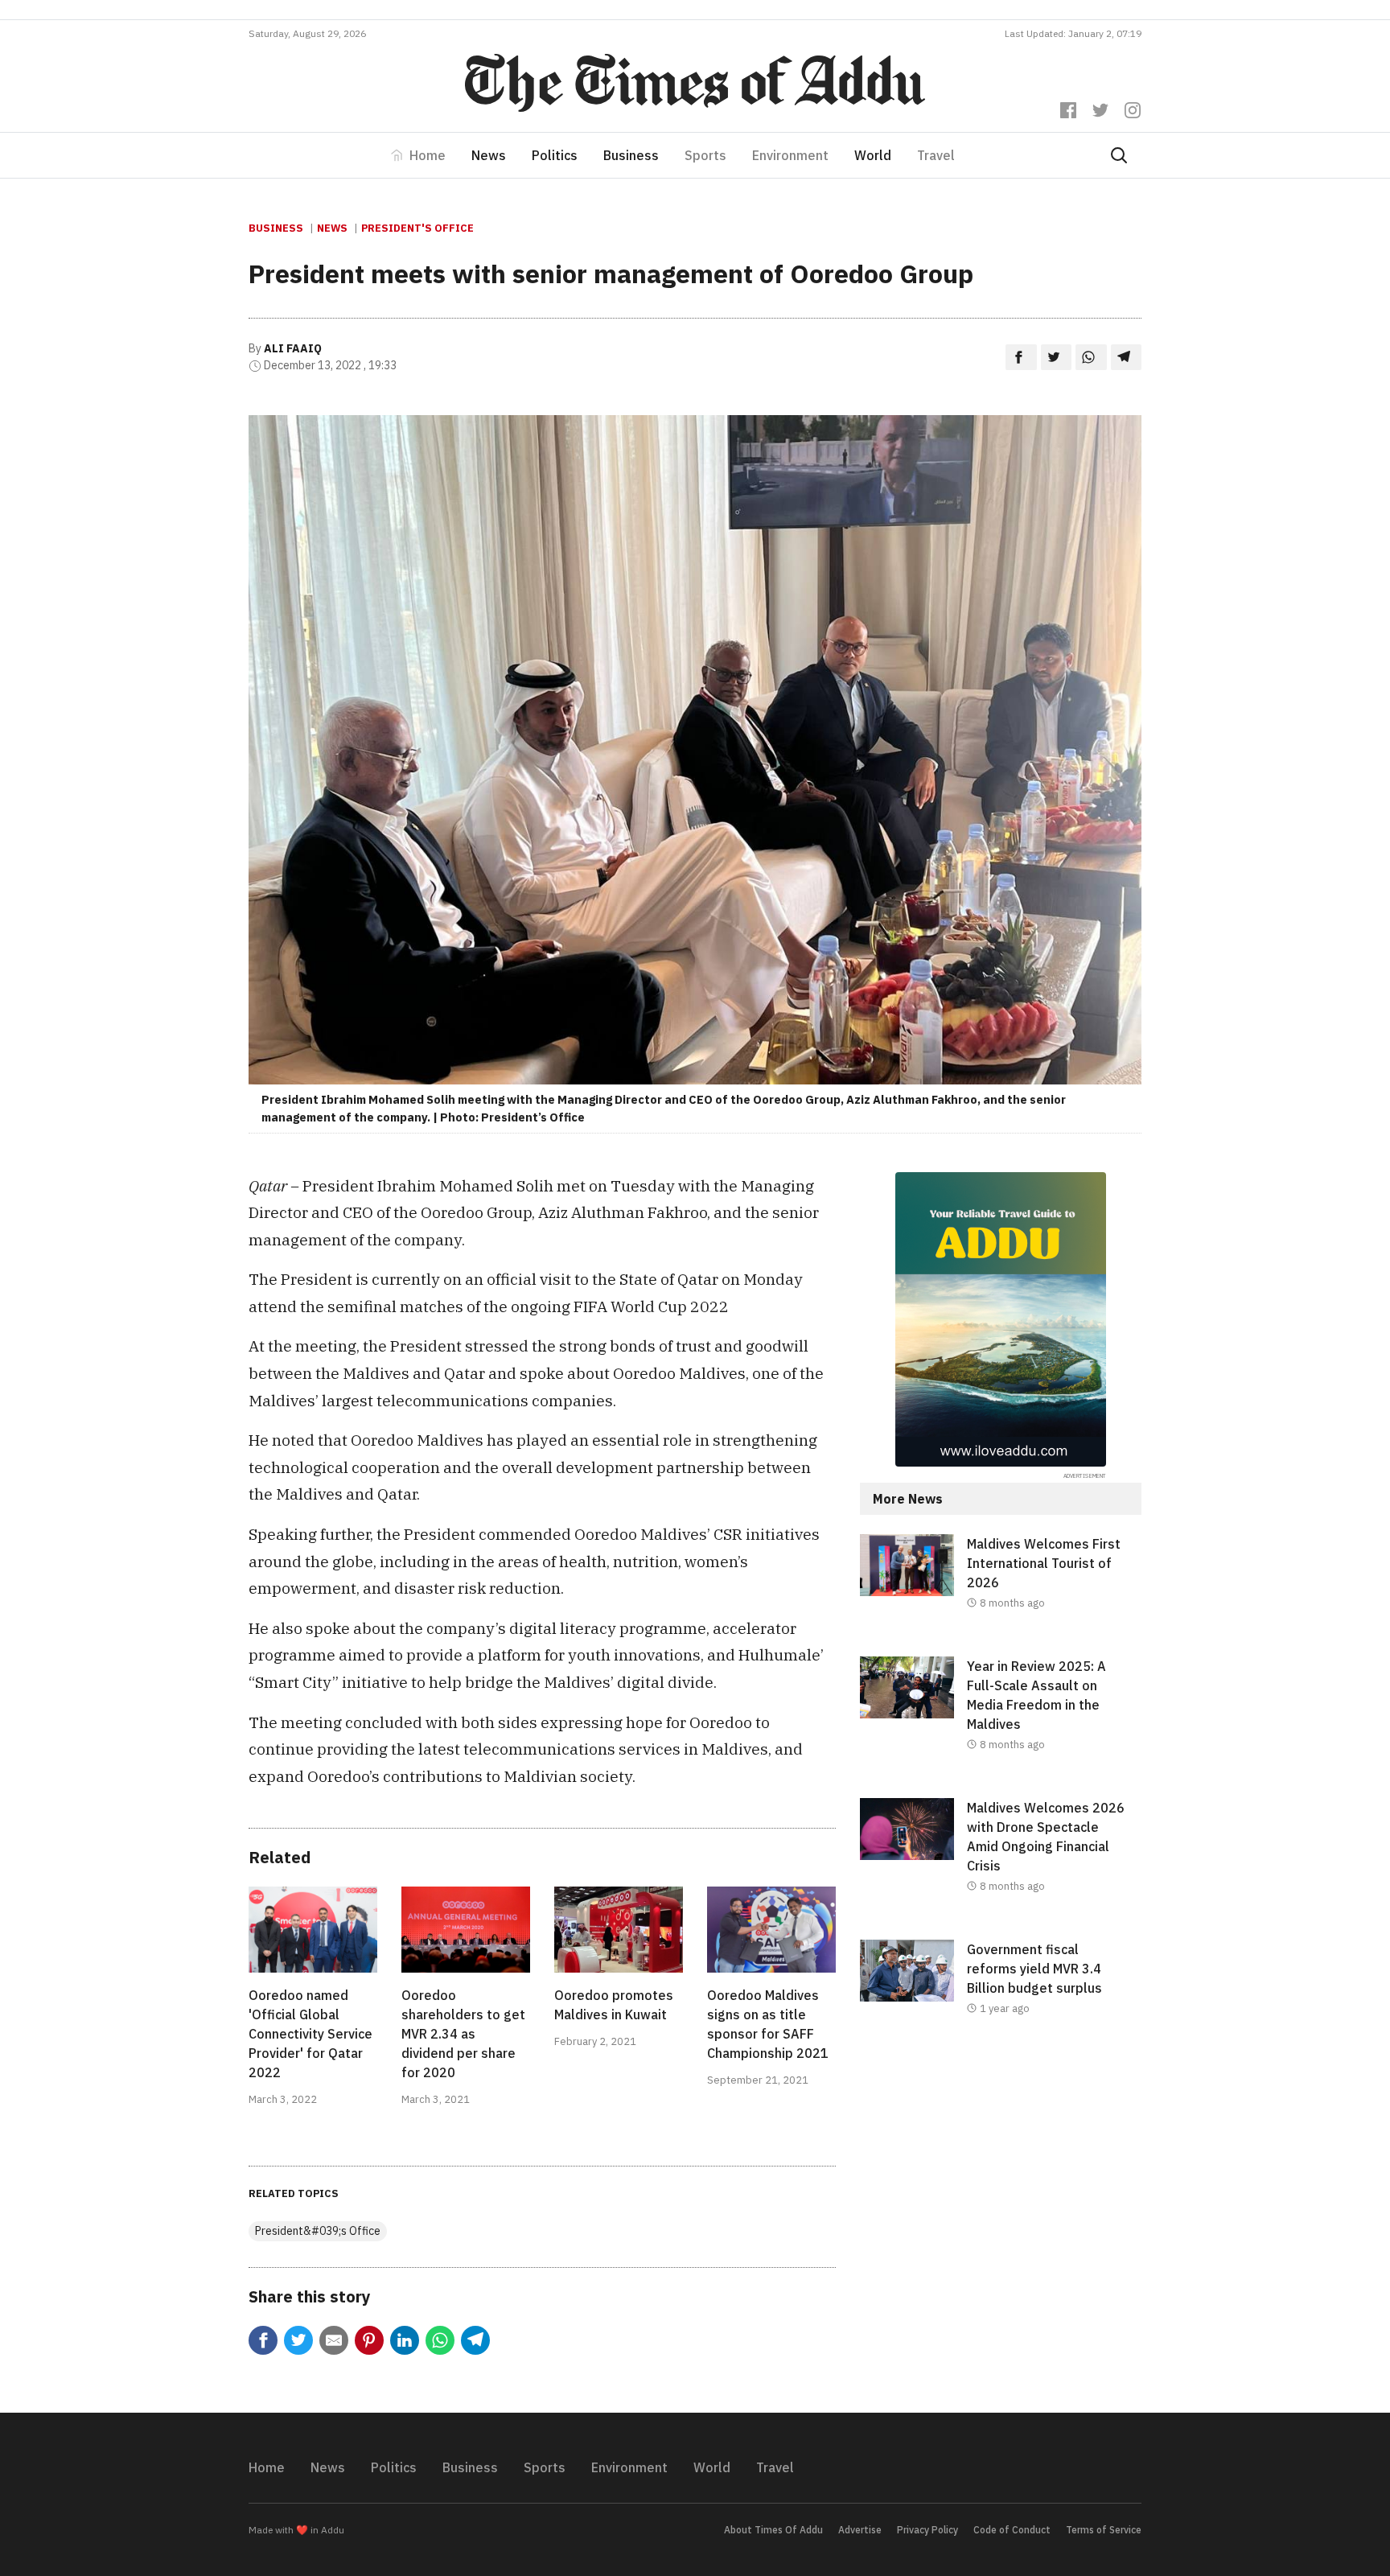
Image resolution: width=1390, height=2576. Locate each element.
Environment (790, 155)
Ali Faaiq (293, 348)
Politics (555, 155)
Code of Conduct (1012, 2530)
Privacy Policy (927, 2530)
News (489, 155)
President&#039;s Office (318, 2231)
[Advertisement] (1001, 2194)
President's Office (417, 228)
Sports (705, 155)
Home (428, 155)
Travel (936, 155)
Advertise (860, 2530)
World (873, 155)
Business (631, 155)
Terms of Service (1104, 2530)
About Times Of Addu (773, 2530)
